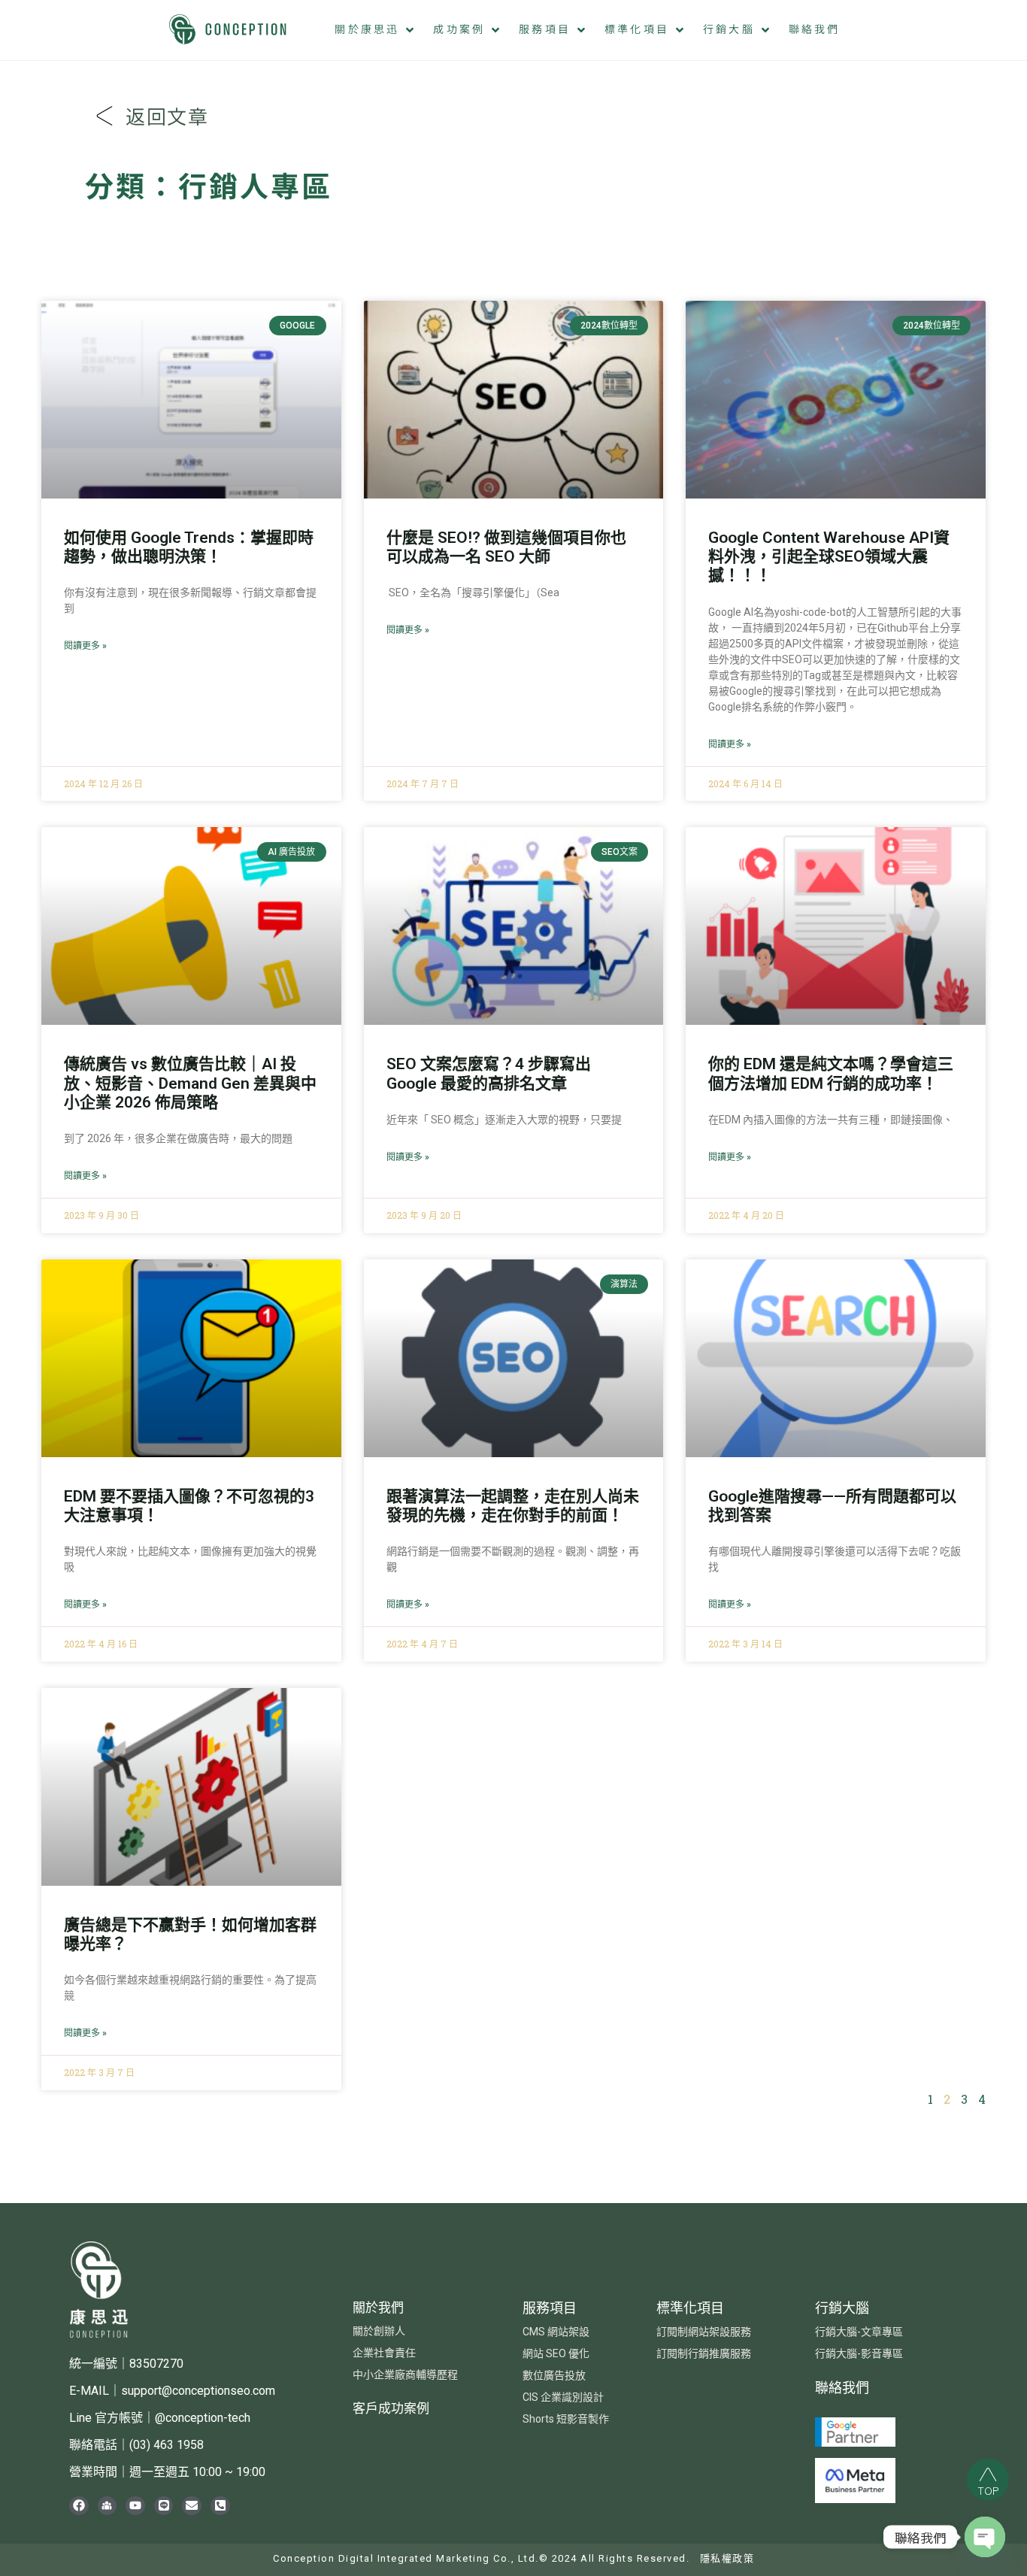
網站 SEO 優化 (556, 2353)
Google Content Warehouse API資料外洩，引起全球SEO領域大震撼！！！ (829, 556)
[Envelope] (192, 2506)
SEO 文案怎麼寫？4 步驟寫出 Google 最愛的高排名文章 (489, 1073)
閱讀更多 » (85, 646)
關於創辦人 (379, 2331)
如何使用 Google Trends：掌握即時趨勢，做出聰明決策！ (189, 547)
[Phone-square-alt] (220, 2506)
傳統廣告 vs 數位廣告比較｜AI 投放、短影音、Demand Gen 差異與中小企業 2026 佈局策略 (190, 1083)
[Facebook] (79, 2506)
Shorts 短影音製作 (566, 2419)
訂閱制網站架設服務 (704, 2332)
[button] (376, 30)
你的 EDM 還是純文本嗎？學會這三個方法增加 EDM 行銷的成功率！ (831, 1073)
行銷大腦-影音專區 (859, 2353)
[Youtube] (135, 2506)
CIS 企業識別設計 (563, 2397)
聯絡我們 (842, 2388)
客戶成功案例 (391, 2408)
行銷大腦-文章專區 (859, 2332)
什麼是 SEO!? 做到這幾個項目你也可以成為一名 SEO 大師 (506, 547)
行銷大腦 (842, 2308)
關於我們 (378, 2308)
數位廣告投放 (554, 2375)
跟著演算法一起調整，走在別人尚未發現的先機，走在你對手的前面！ (513, 1506)
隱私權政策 (727, 2558)
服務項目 (550, 2308)
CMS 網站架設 (556, 2332)
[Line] (164, 2506)
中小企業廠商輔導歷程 (405, 2374)
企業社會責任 (384, 2353)
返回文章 (167, 118)
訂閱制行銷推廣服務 (704, 2353)
